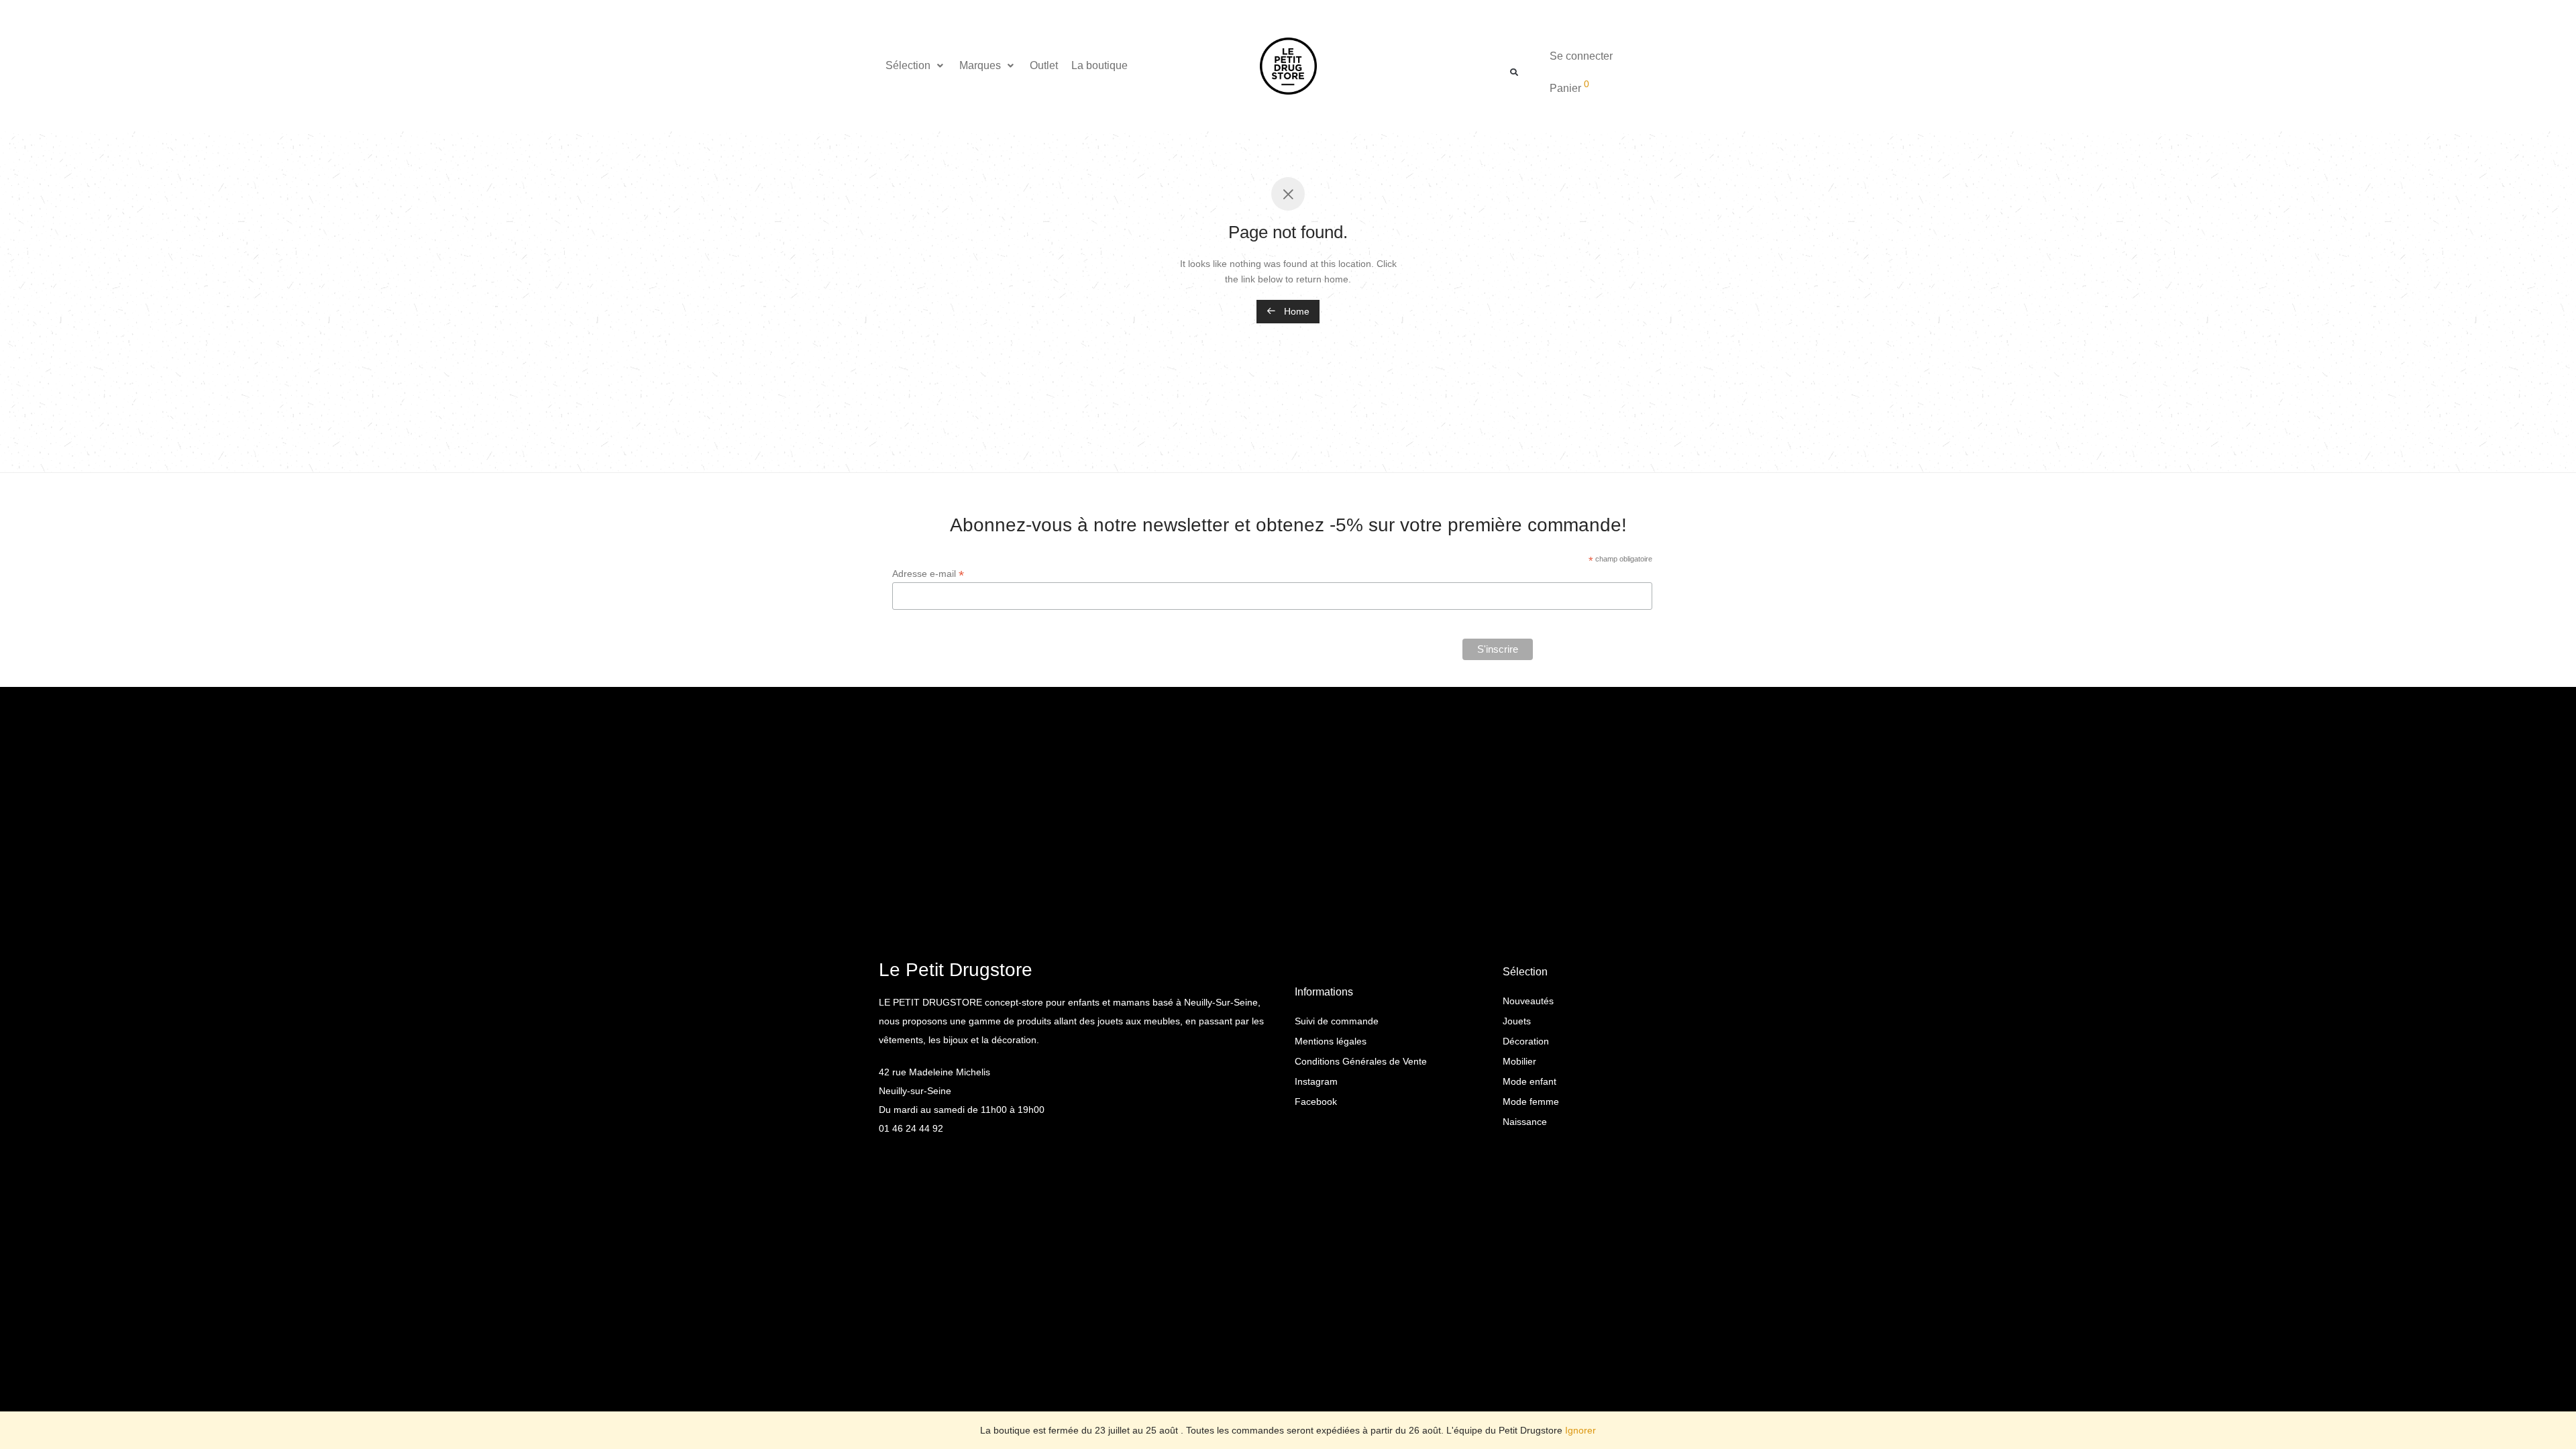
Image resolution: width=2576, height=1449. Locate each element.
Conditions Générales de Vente (1361, 1061)
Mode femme (1531, 1102)
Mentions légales (1331, 1041)
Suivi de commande (1337, 1021)
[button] (916, 66)
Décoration (1526, 1041)
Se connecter (1581, 56)
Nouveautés (1528, 1001)
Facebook (1316, 1102)
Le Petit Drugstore (956, 970)
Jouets (1517, 1021)
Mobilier (1519, 1061)
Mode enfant (1529, 1081)
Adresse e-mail (928, 574)
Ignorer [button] (1580, 1430)
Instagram (1316, 1081)
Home (1295, 311)
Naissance (1525, 1122)
